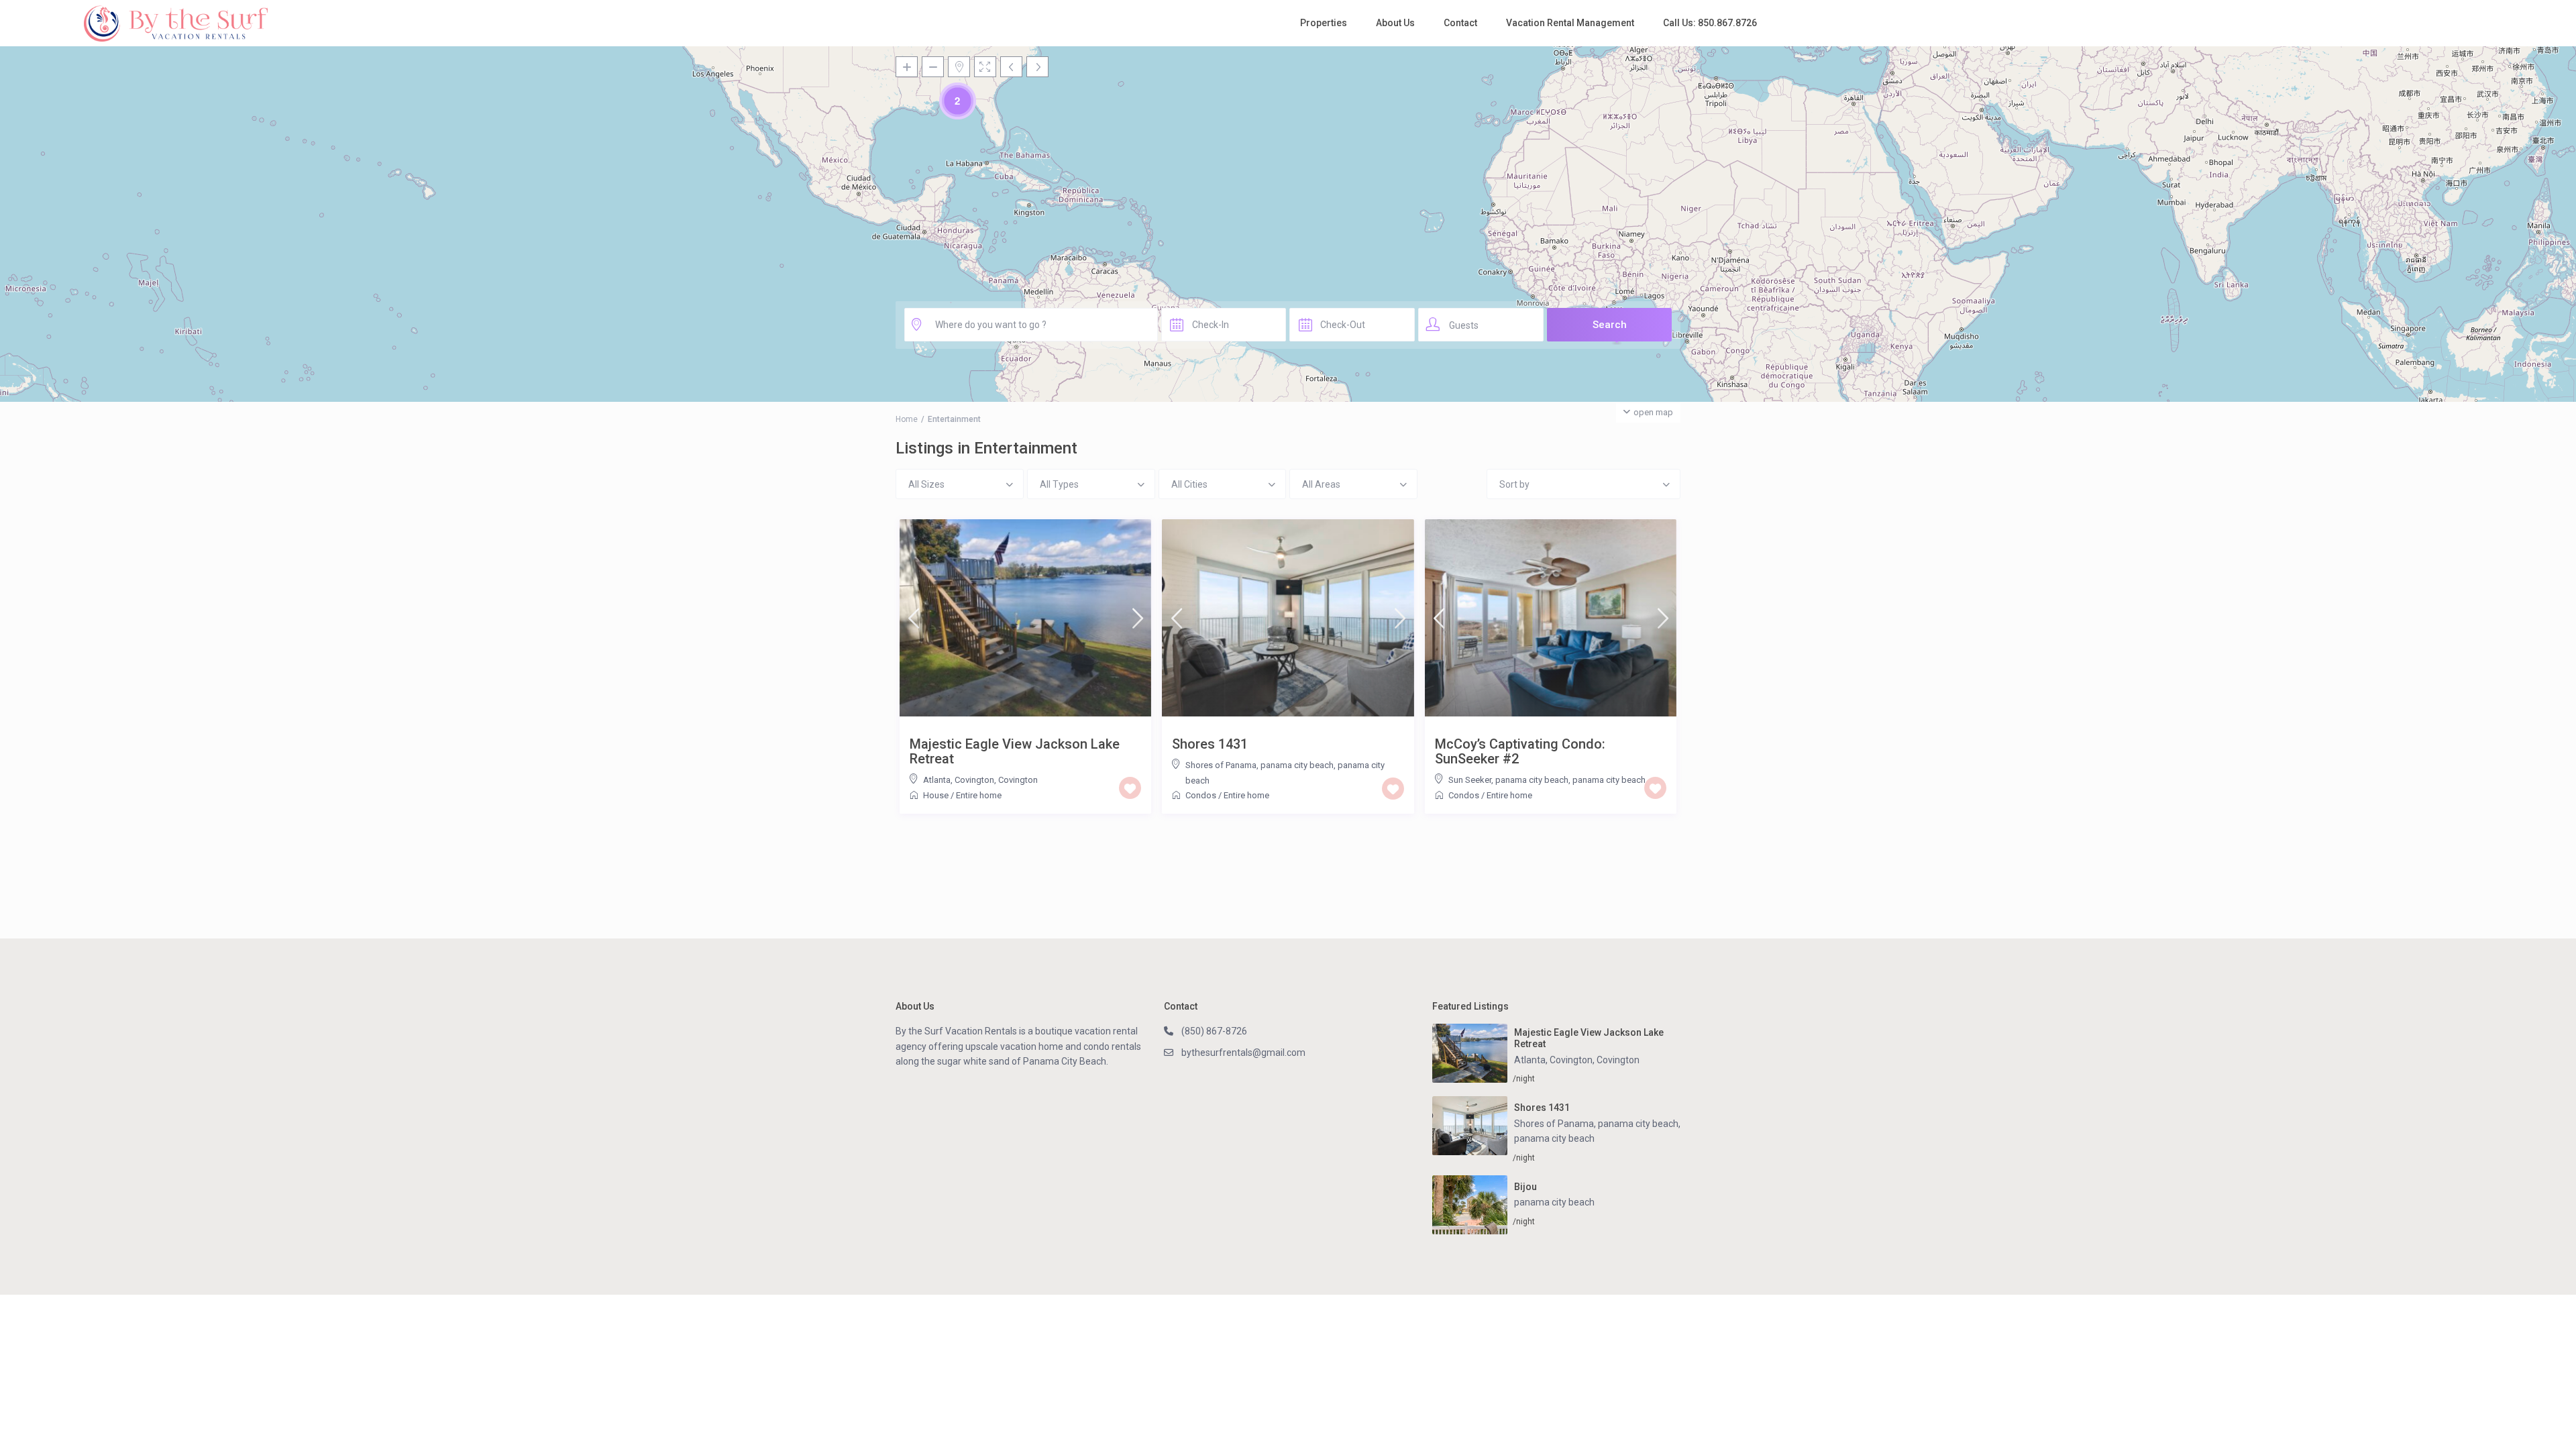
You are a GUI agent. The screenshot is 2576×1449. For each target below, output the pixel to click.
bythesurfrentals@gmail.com (1243, 1053)
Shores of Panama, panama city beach (1259, 765)
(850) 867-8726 (1214, 1031)
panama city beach (1609, 780)
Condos (1201, 795)
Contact (1460, 23)
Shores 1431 (1210, 744)
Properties (1324, 23)
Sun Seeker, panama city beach (1508, 780)
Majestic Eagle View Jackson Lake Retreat (1015, 751)
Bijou (1525, 1187)
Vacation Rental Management (1570, 23)
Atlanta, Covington (959, 780)
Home (907, 419)
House (936, 795)
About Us (1395, 23)
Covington (1018, 780)
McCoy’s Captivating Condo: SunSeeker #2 (1520, 751)
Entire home (979, 795)
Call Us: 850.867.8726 (1710, 23)
